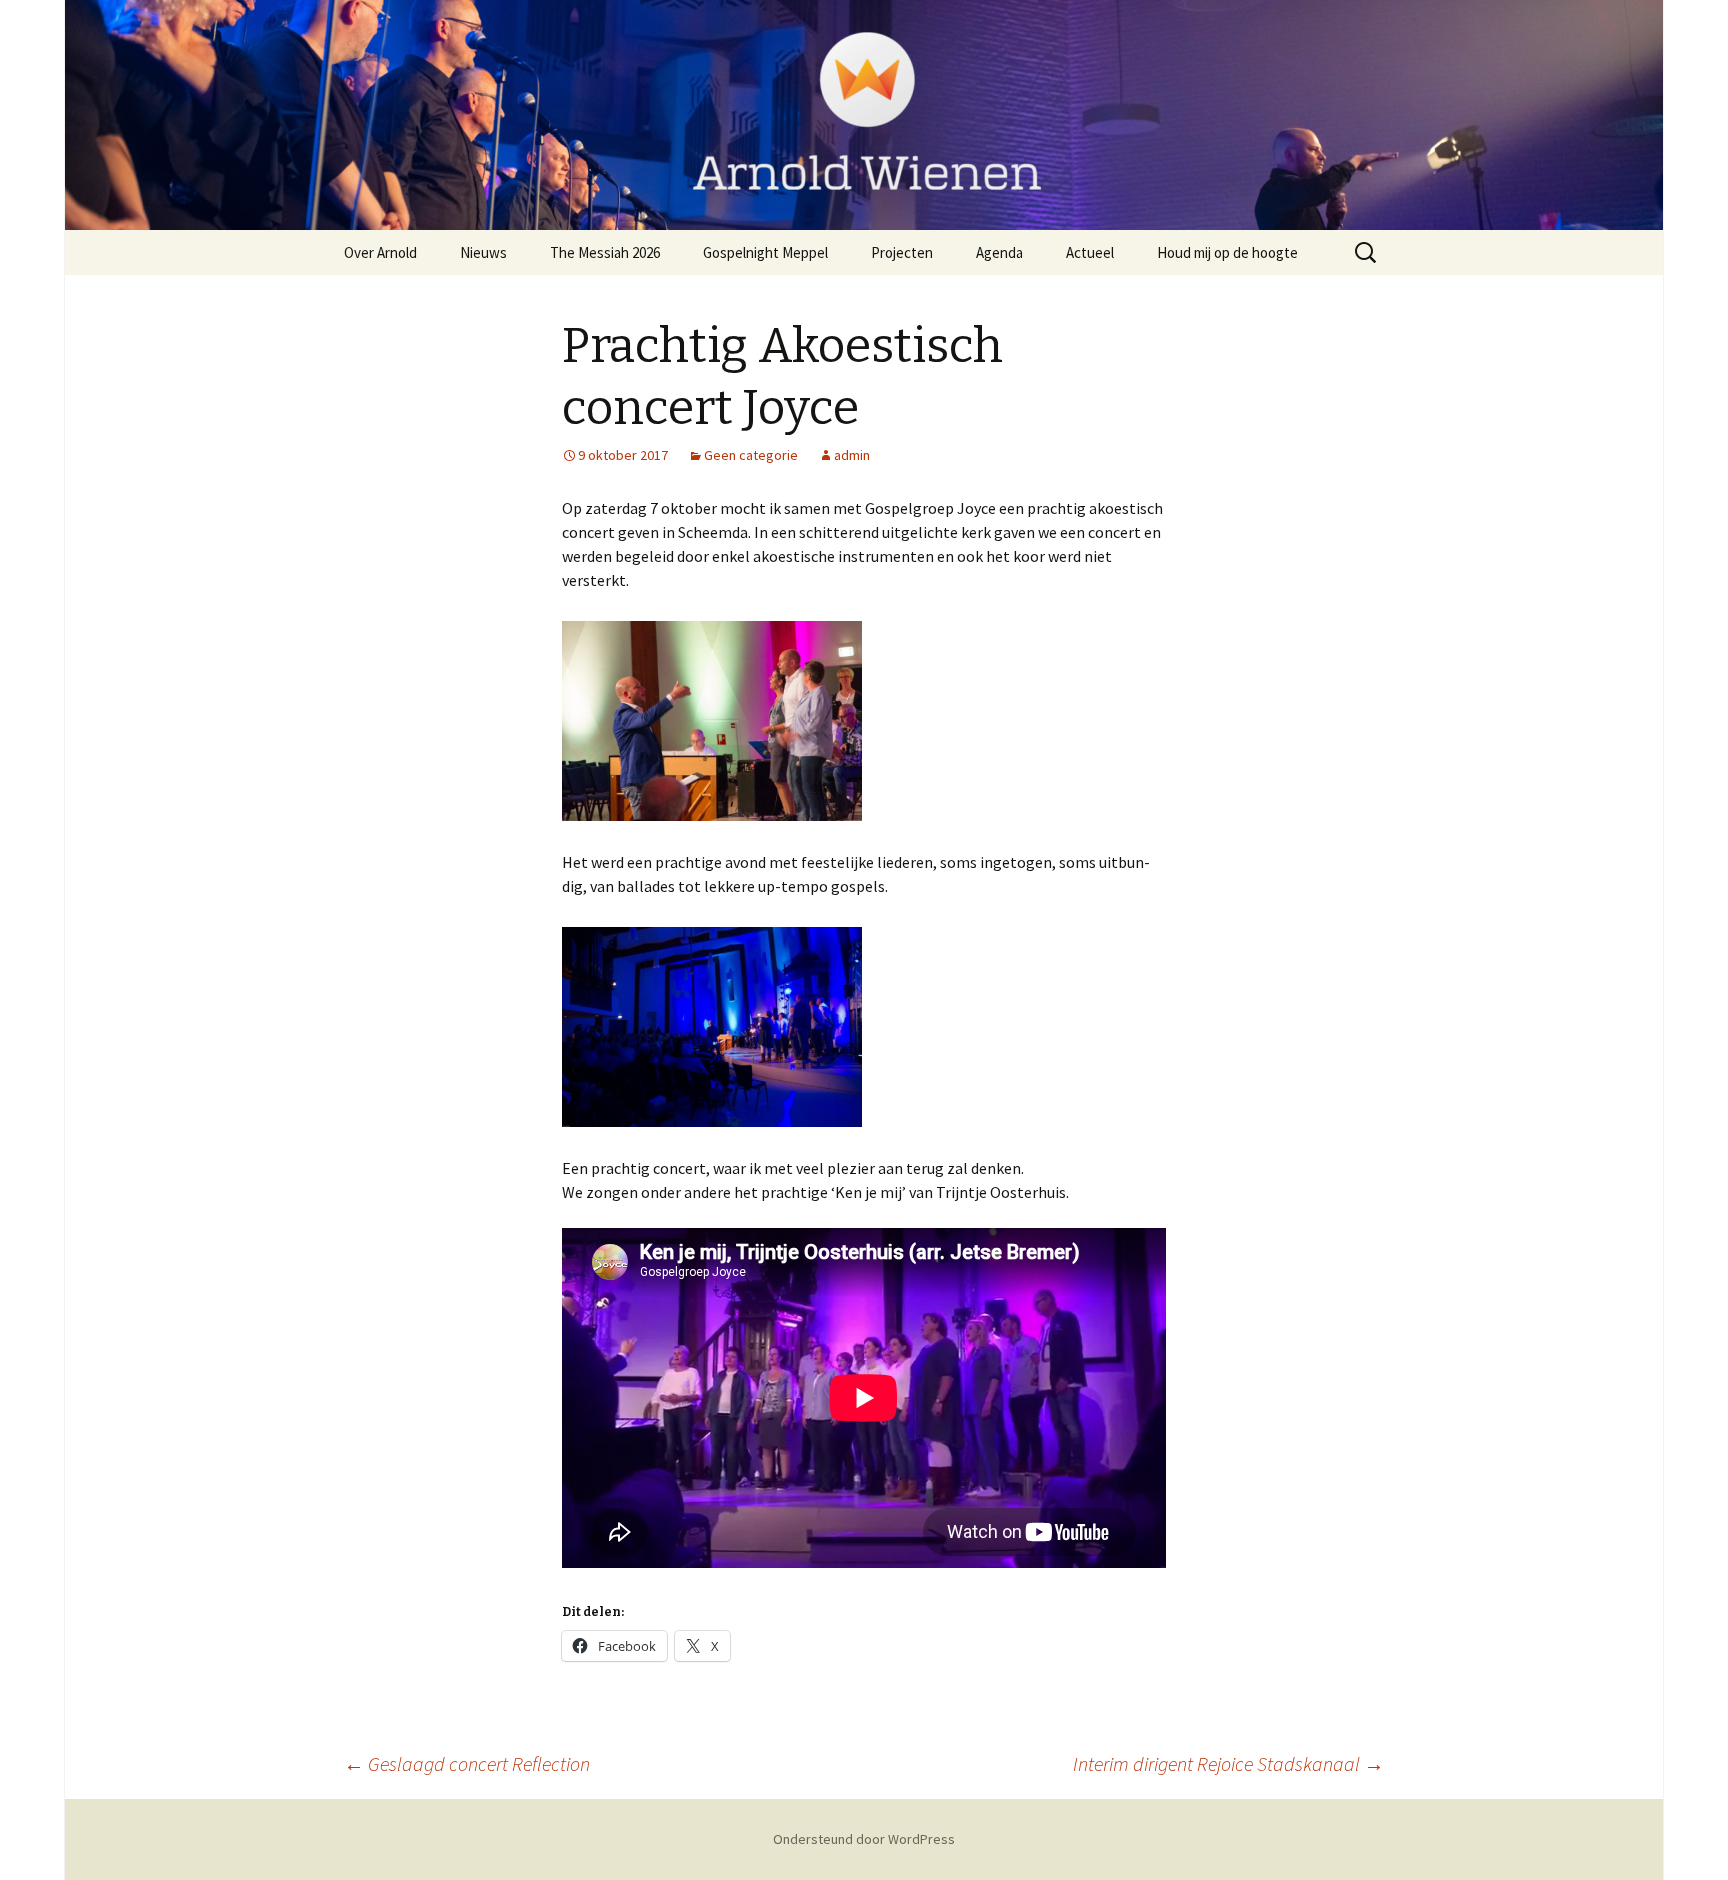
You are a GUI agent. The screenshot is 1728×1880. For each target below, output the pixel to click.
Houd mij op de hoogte (1227, 252)
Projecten (902, 252)
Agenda (999, 252)
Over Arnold (380, 252)
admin (852, 455)
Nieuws (483, 252)
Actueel (1090, 252)
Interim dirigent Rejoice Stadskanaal (1228, 1763)
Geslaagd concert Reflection (467, 1763)
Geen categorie (751, 455)
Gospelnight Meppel (765, 252)
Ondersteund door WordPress (864, 1839)
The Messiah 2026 (605, 252)
